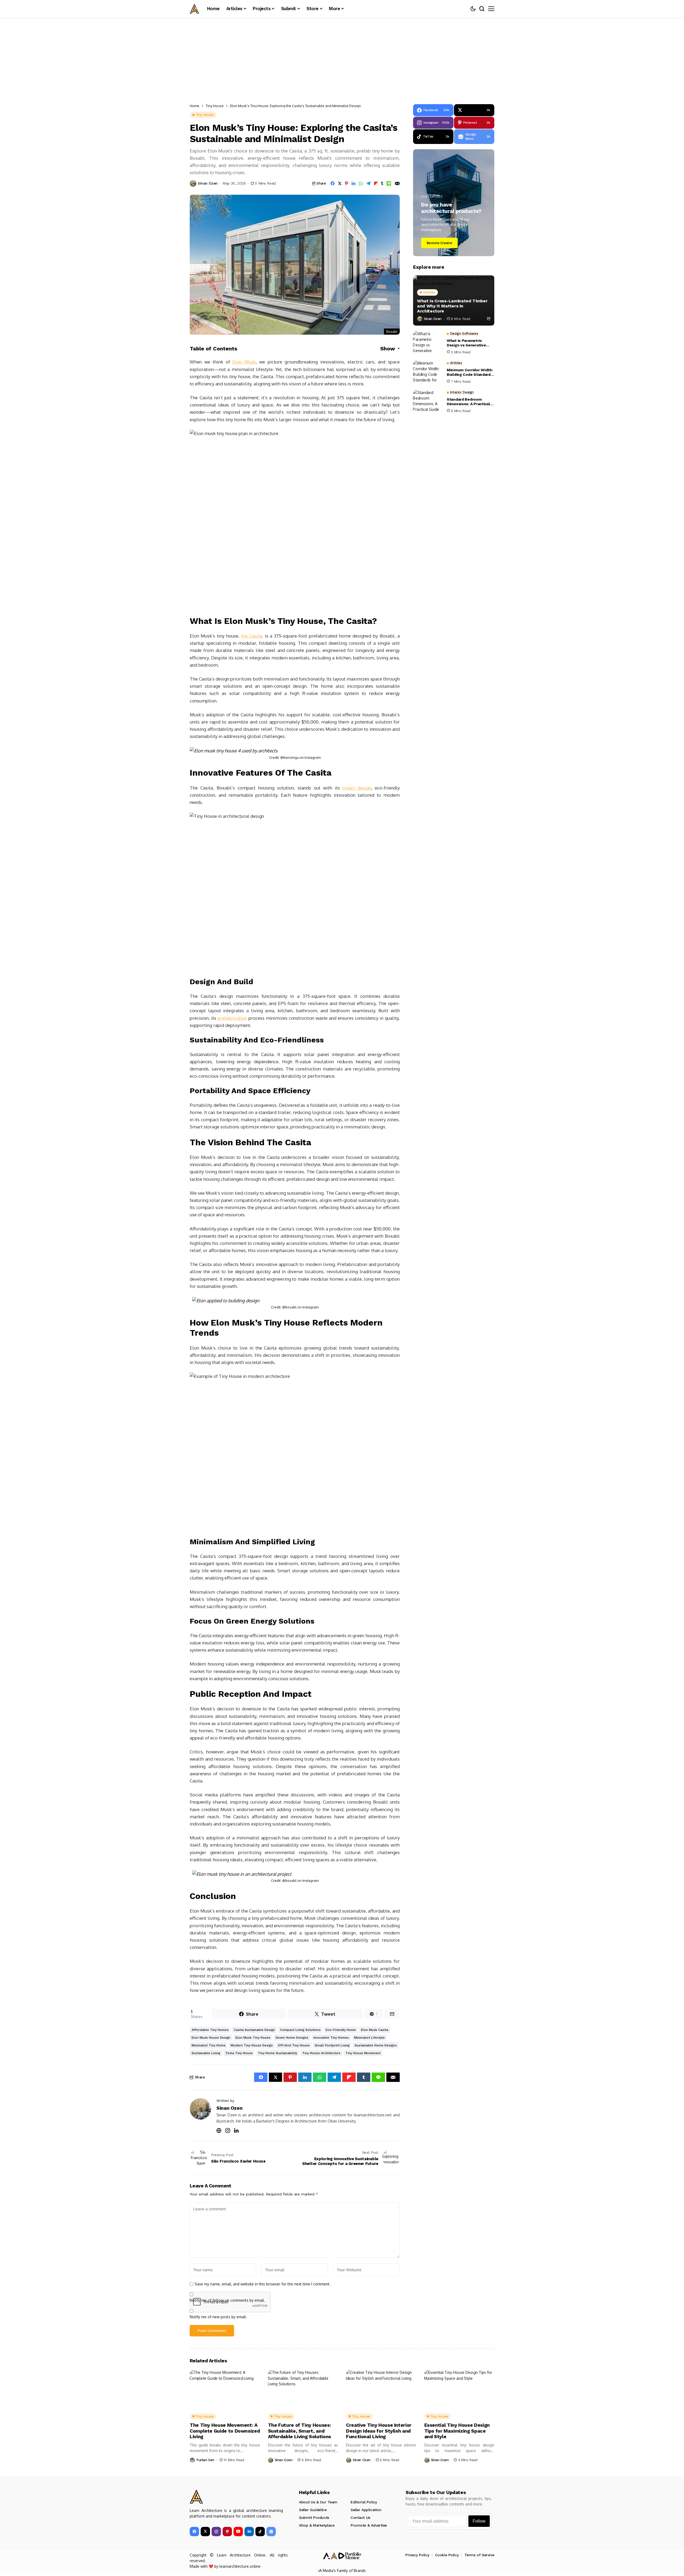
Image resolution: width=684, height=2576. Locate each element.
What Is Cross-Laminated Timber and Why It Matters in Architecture (452, 306)
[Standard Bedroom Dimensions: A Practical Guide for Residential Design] (428, 402)
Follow (479, 2521)
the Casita (251, 636)
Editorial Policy (364, 2502)
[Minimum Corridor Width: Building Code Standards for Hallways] (428, 372)
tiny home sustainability (277, 2053)
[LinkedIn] (249, 2532)
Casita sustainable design (254, 2030)
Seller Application (366, 2510)
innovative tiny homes (331, 2038)
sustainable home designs (376, 2045)
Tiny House (215, 106)
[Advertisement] (342, 57)
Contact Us (360, 2518)
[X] (205, 2532)
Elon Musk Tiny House (253, 2038)
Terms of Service (479, 2555)
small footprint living (332, 2045)
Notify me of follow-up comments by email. (227, 2300)
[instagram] (216, 2532)
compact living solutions (300, 2030)
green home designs (292, 2038)
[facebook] (194, 2532)
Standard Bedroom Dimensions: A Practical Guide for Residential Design (468, 402)
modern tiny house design (252, 2045)
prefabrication (232, 1018)
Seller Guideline (313, 2510)
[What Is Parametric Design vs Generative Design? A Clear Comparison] (428, 343)
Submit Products (314, 2518)
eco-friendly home (341, 2030)
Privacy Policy (417, 2555)
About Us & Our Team (318, 2502)
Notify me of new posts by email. (218, 2317)
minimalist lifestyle (369, 2038)
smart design (357, 788)
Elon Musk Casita (375, 2030)
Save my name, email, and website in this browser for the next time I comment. (263, 2284)
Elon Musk (244, 362)
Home (195, 106)
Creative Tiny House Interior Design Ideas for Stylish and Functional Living (379, 2431)
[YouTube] (238, 2532)
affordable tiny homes (210, 2030)
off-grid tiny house (294, 2045)
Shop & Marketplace (317, 2525)
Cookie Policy (447, 2555)
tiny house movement (363, 2053)
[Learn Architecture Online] (194, 9)
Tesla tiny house (239, 2053)
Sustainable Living (206, 2053)
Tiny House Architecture (321, 2053)
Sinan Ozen (208, 183)
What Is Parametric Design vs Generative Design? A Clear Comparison (466, 343)
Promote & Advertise (369, 2525)
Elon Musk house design (211, 2038)
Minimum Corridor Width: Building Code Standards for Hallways (470, 372)
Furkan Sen (205, 2460)
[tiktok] (260, 2532)
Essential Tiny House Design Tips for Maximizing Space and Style (457, 2431)
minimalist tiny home (209, 2045)
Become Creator (440, 243)
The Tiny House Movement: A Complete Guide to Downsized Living (225, 2431)
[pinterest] (227, 2532)
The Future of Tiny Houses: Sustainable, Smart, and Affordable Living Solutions (300, 2431)
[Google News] (271, 2532)
